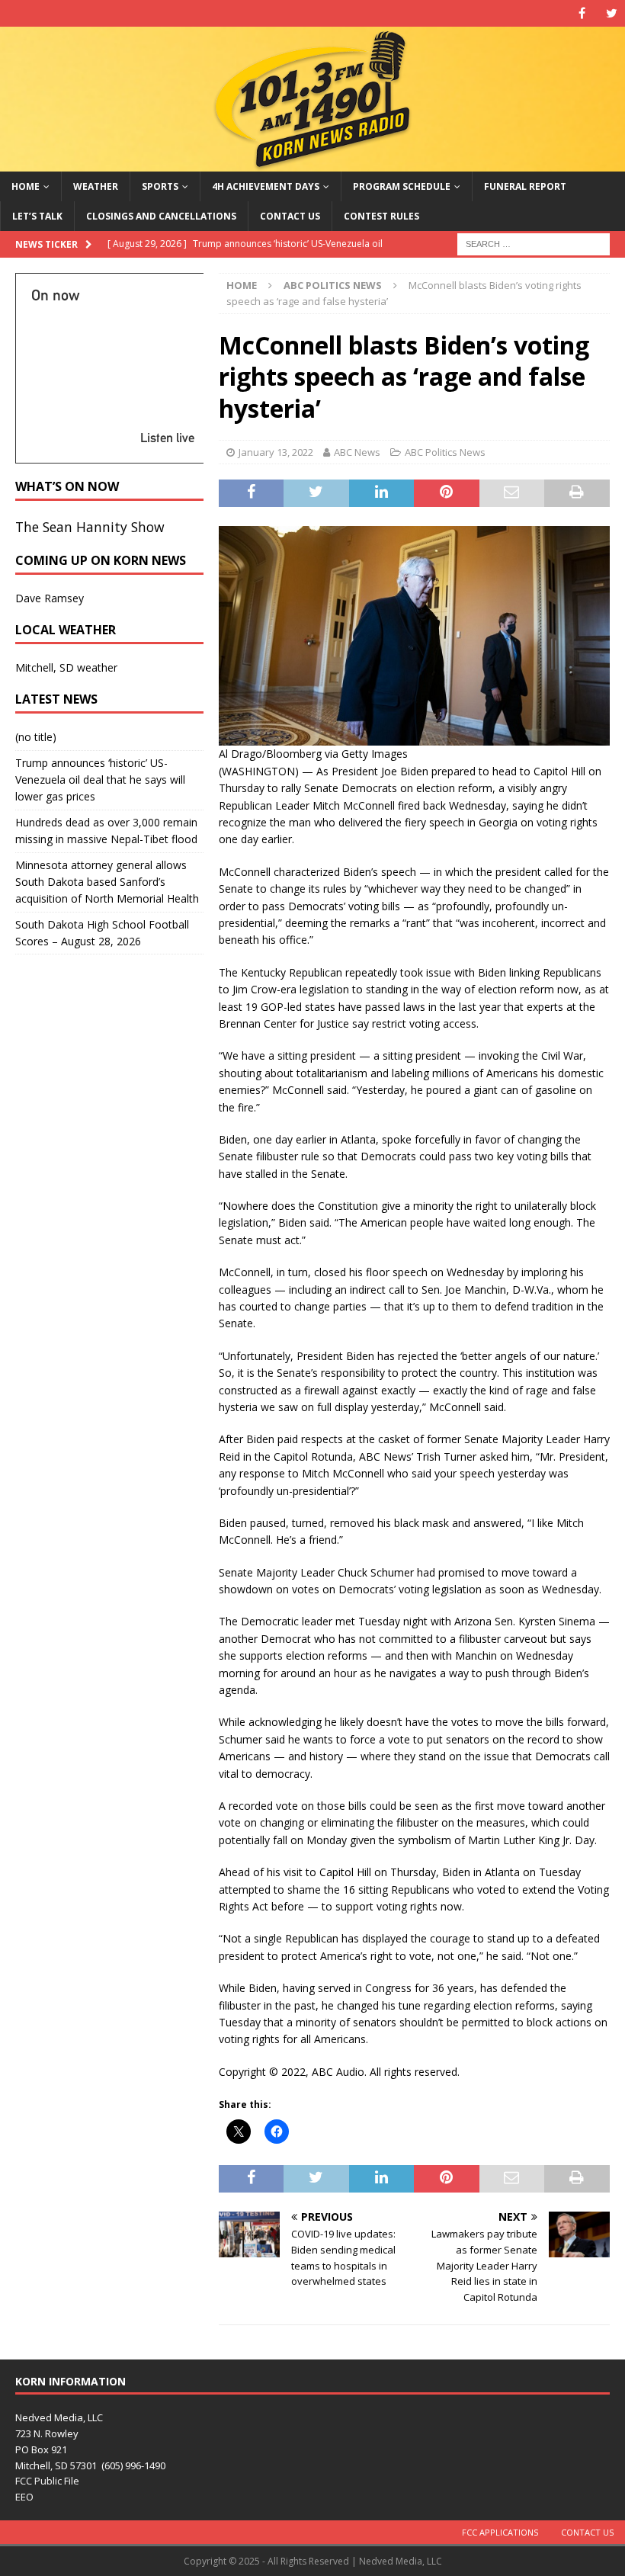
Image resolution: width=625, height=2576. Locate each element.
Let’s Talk (37, 216)
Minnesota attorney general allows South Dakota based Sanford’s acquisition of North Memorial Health (107, 882)
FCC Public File (47, 2481)
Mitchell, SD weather (66, 667)
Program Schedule (402, 186)
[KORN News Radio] (312, 162)
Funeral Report (525, 186)
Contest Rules (381, 216)
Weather (96, 186)
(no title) (36, 737)
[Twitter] (612, 13)
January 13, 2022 (276, 452)
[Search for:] (534, 243)
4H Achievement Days (266, 186)
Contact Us (290, 216)
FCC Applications (500, 2532)
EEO (24, 2497)
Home (26, 186)
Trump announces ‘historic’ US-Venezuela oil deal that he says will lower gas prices (100, 780)
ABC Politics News (445, 452)
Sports (160, 186)
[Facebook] (582, 13)
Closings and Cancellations (161, 216)
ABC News (357, 452)
